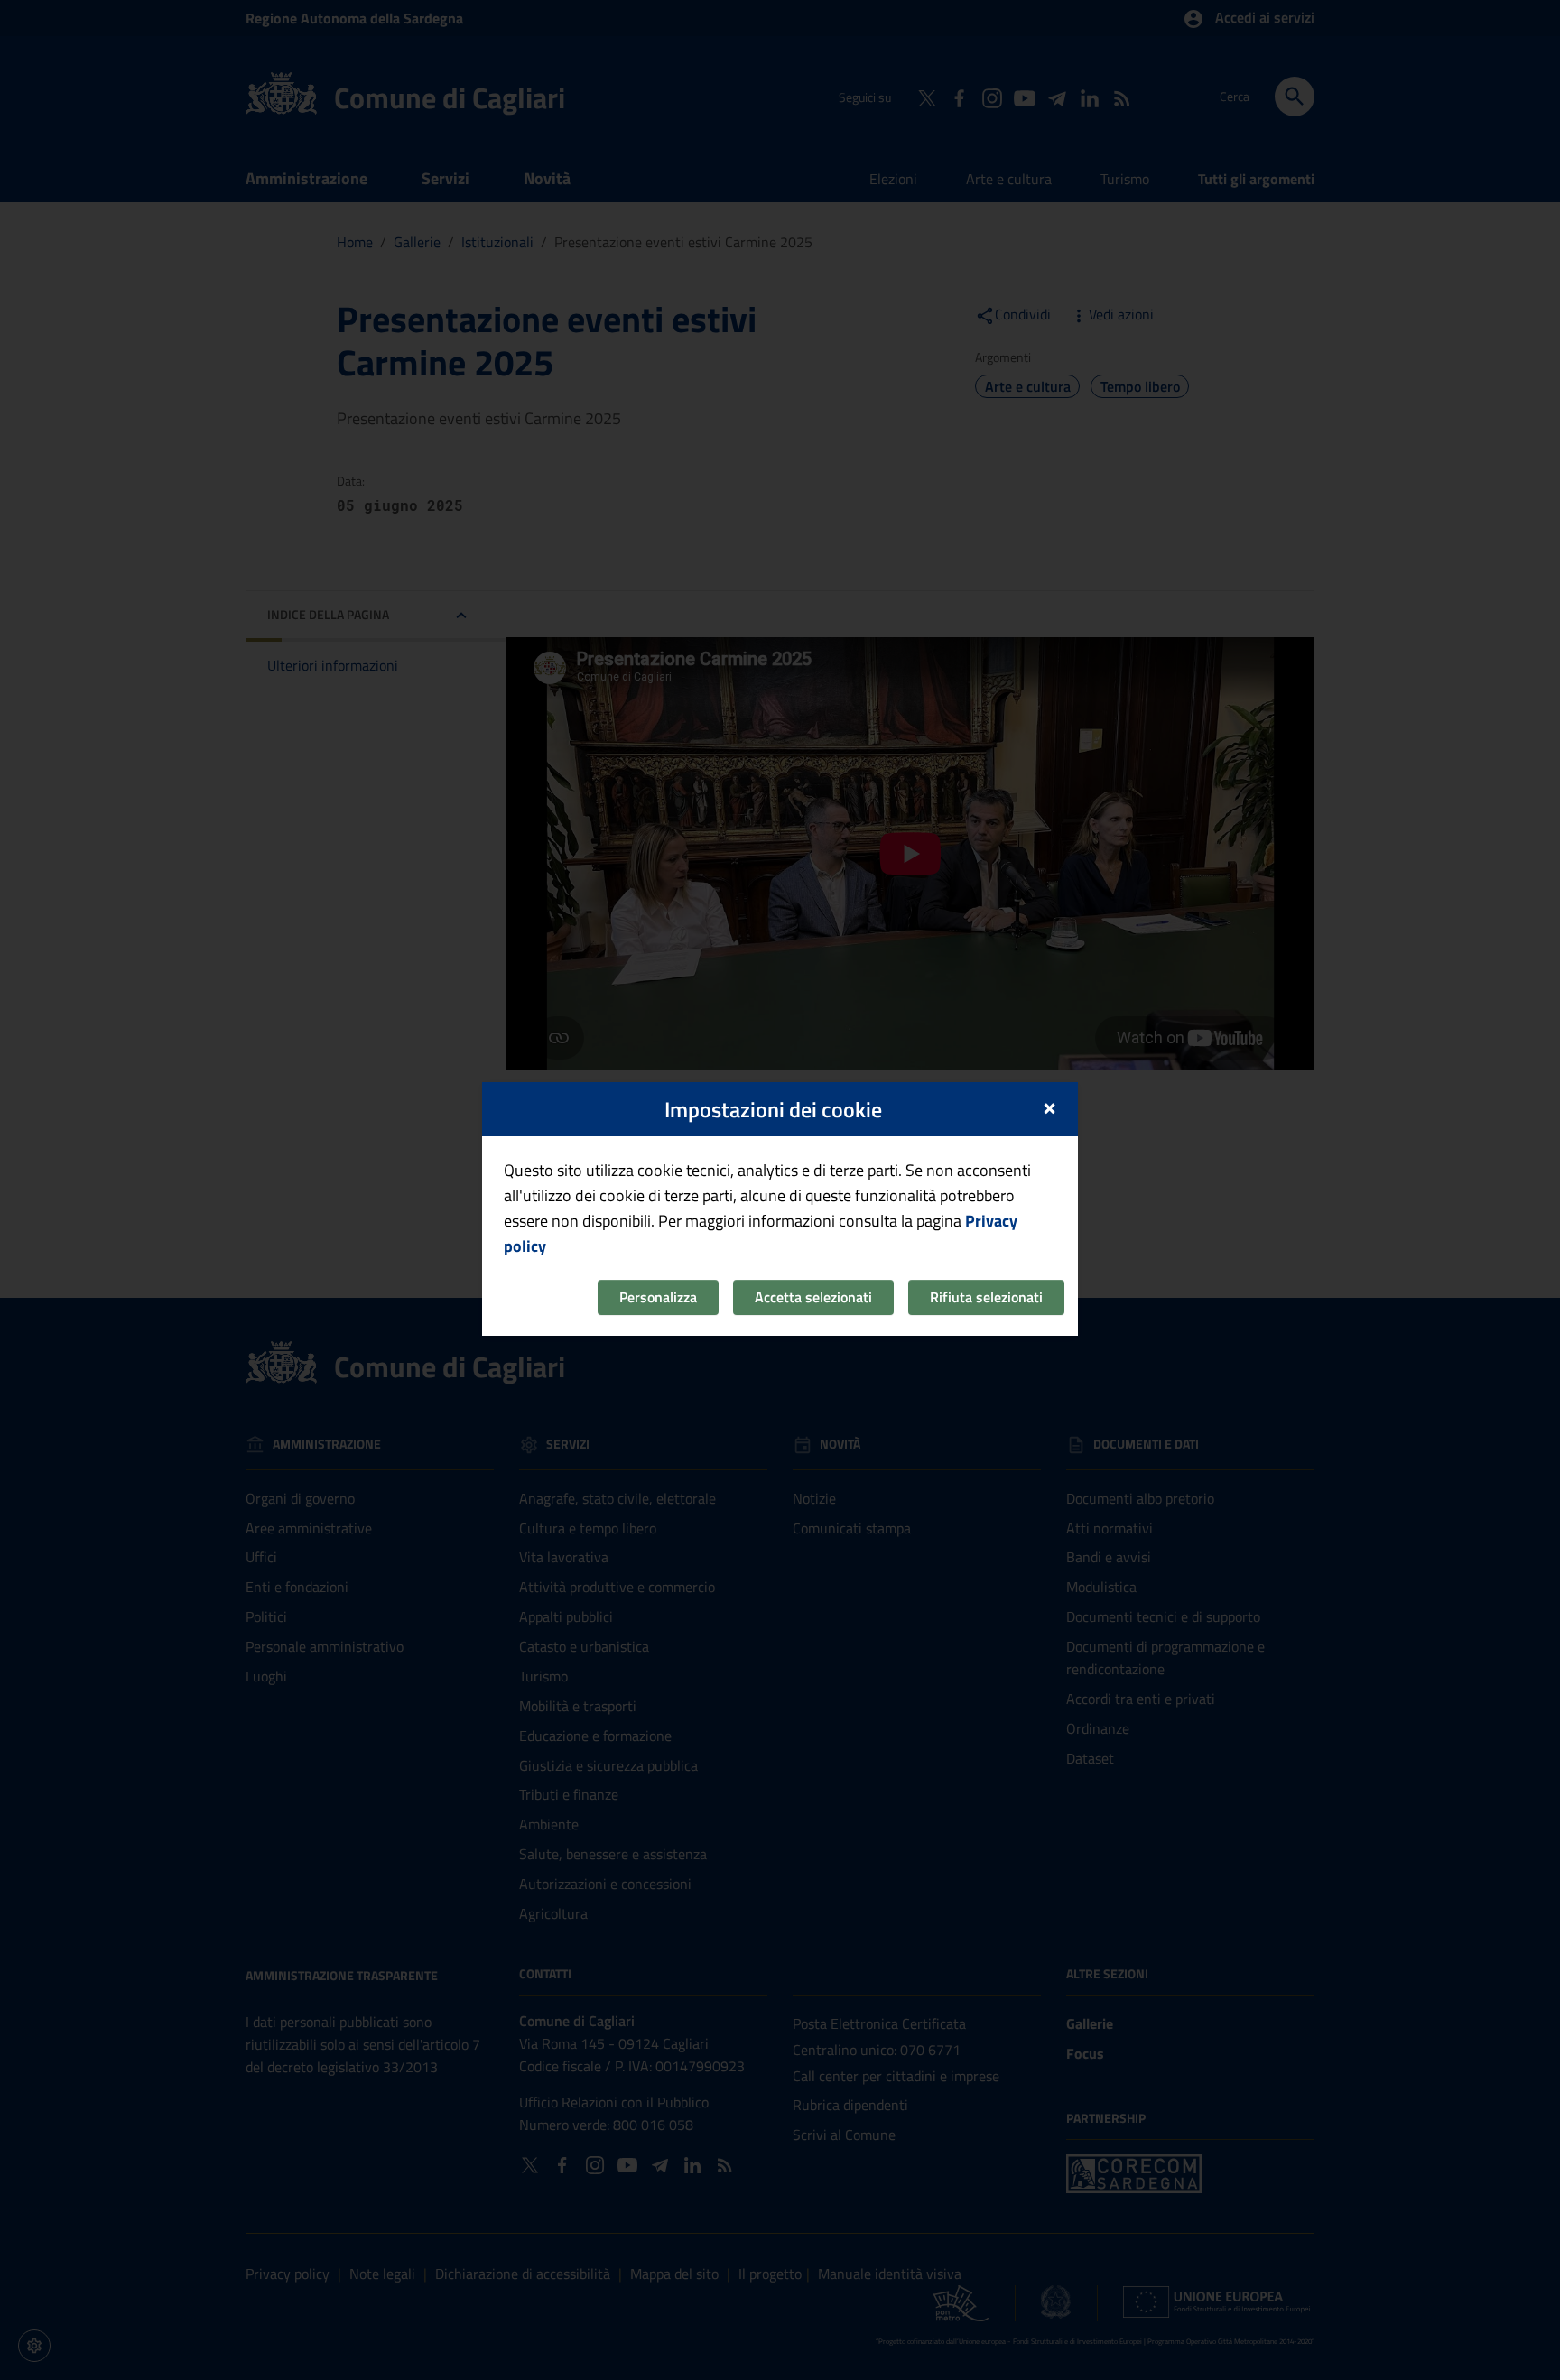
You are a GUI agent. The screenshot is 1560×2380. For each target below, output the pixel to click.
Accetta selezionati (813, 1297)
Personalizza (658, 1297)
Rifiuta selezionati (986, 1297)
